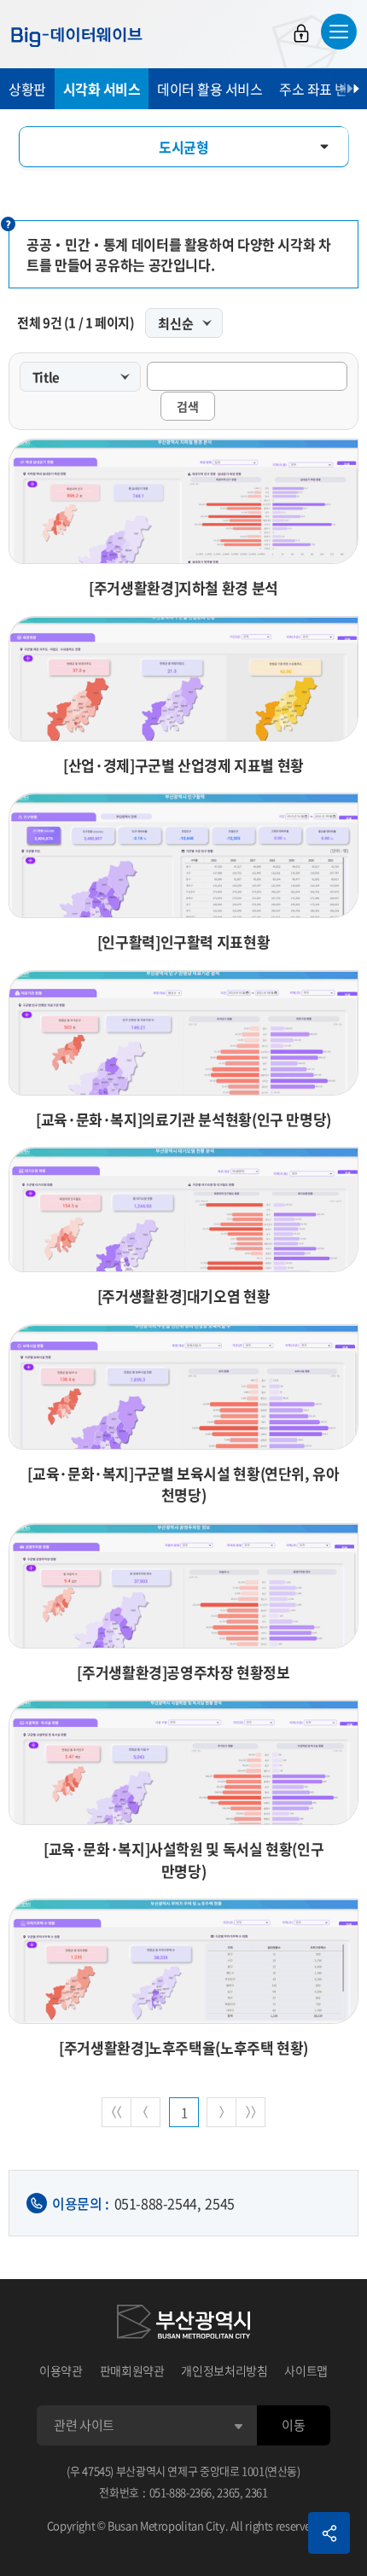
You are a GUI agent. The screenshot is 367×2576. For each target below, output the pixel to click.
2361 (256, 2492)
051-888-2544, (157, 2203)
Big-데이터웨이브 (77, 37)
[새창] (183, 2324)
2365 (228, 2492)
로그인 (301, 33)
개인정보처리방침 (224, 2370)
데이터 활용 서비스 (210, 89)
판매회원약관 (132, 2370)
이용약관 (61, 2370)
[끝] (250, 2112)
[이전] (146, 2112)
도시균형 (183, 147)
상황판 (27, 89)
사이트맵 (306, 2370)
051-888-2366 (181, 2492)
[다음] (221, 2112)
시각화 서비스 (102, 89)
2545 (219, 2203)
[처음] (117, 2112)
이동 (293, 2425)
